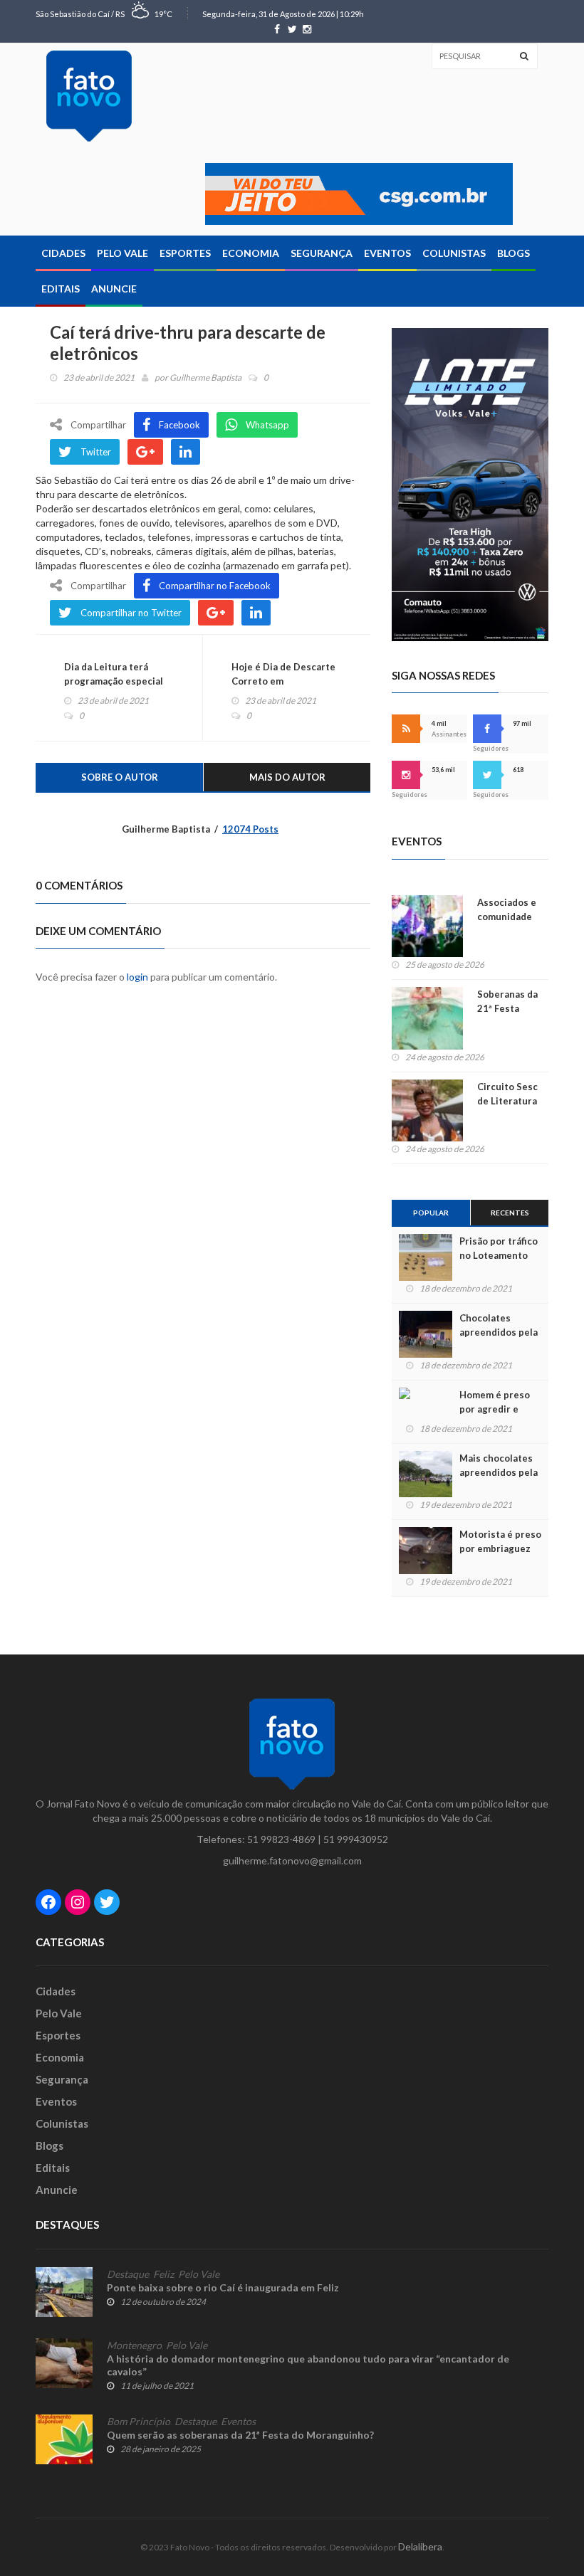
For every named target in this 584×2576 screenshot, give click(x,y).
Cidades (63, 253)
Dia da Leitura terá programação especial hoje (114, 681)
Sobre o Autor (120, 777)
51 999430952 (356, 1839)
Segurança (322, 253)
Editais (61, 289)
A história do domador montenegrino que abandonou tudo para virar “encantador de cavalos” (308, 2365)
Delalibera (420, 2546)
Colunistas (454, 253)
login (137, 977)
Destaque (128, 2274)
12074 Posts (250, 829)
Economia (251, 253)
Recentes (510, 1213)
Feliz (163, 2274)
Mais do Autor (287, 777)
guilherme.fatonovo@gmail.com (292, 1860)
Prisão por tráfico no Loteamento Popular (499, 1255)
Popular (431, 1213)
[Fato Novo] (89, 96)
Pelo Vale (122, 253)
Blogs (513, 253)
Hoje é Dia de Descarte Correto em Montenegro (283, 681)
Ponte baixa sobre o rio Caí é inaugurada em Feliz (223, 2287)
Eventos (387, 253)
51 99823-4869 (281, 1839)
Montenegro (134, 2345)
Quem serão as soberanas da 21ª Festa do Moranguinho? (240, 2435)
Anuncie (114, 289)
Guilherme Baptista (205, 378)
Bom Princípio (139, 2422)
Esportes (185, 253)
